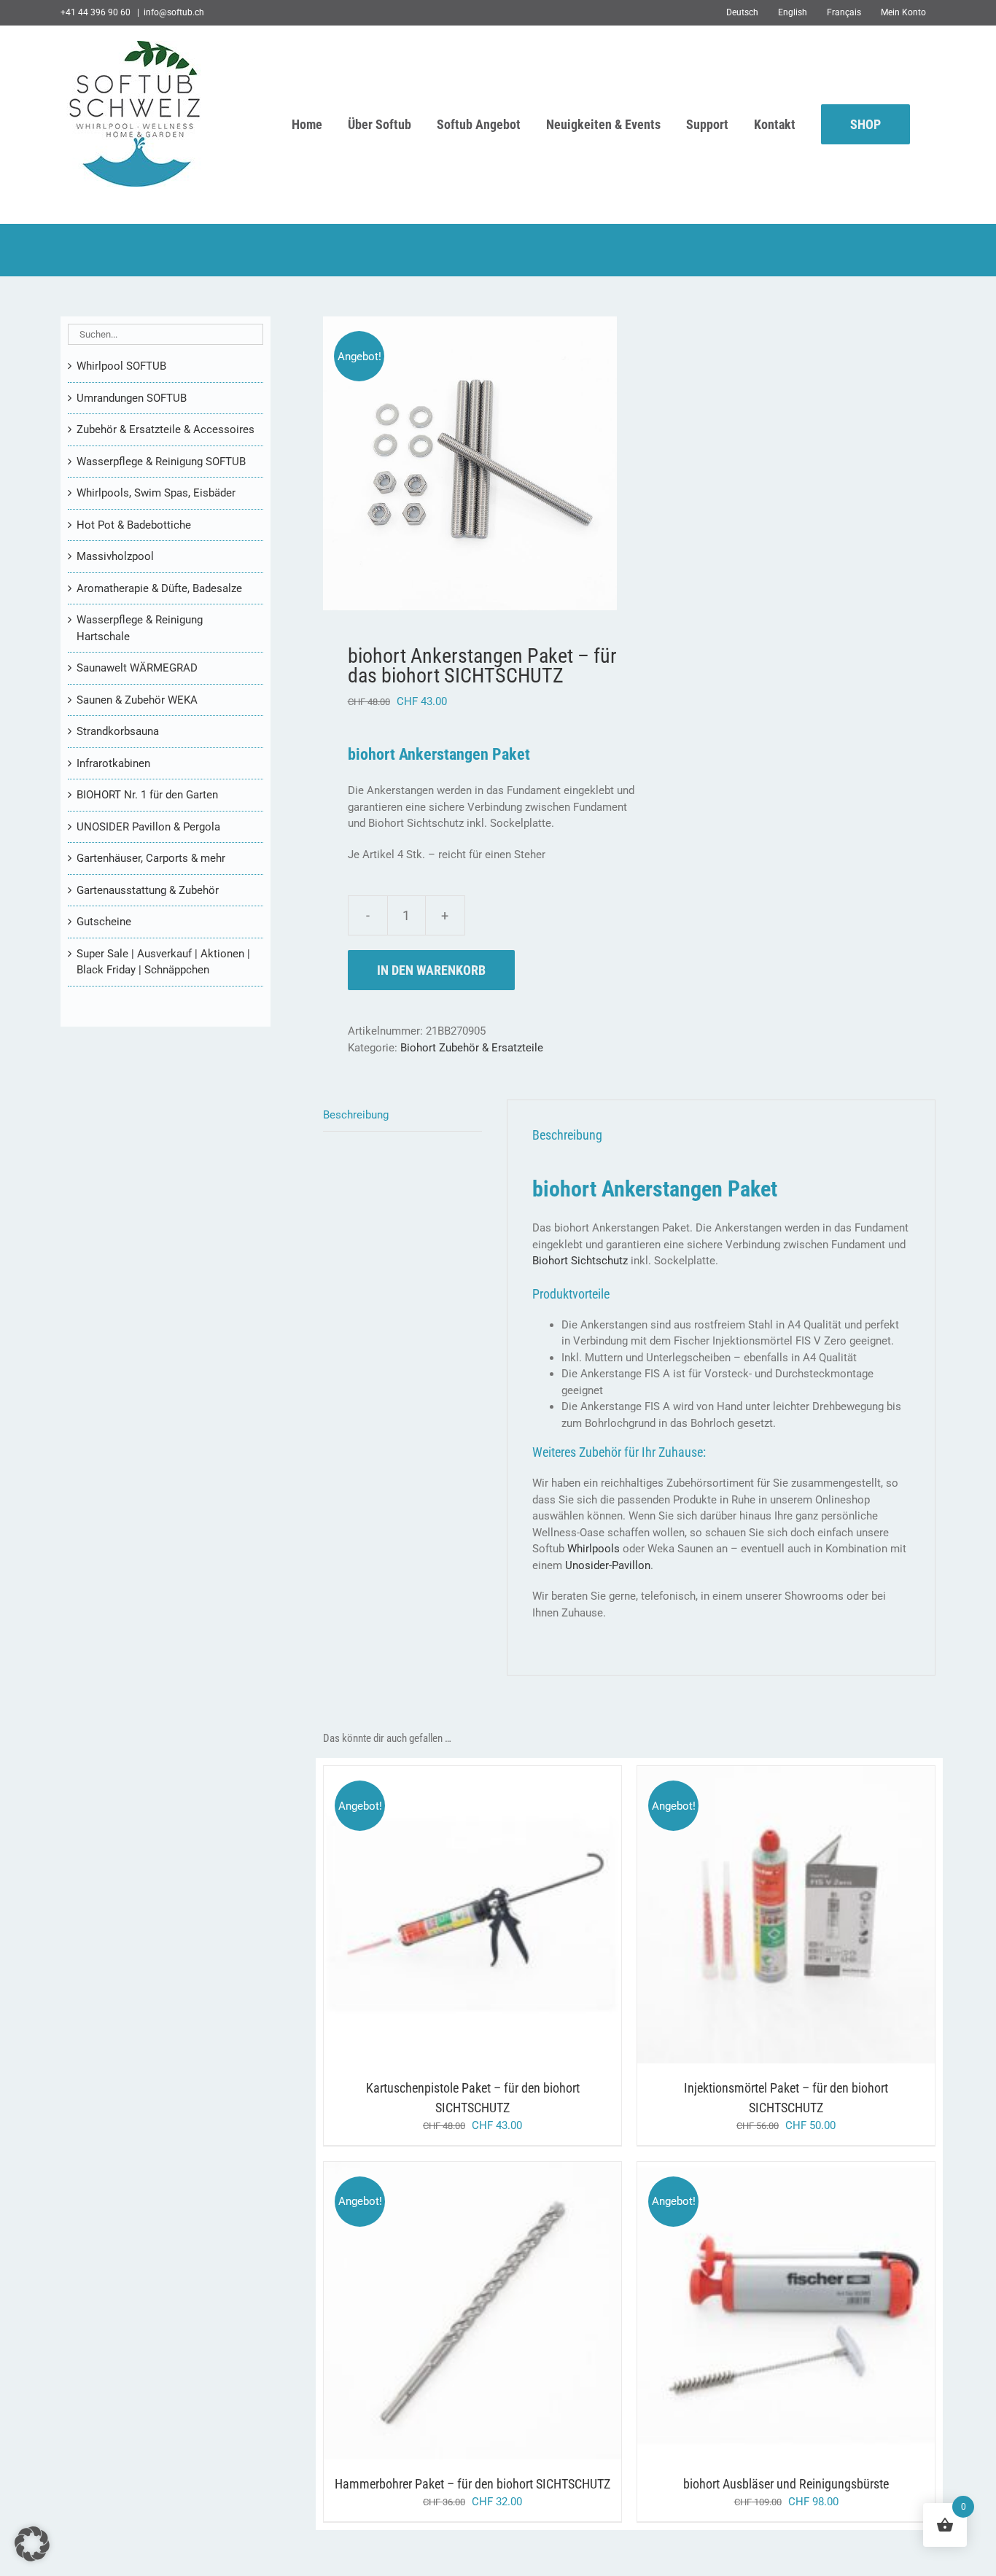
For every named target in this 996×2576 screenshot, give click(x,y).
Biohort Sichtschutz (580, 1261)
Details (529, 1918)
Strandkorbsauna (118, 731)
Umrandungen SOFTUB (132, 398)
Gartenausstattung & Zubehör (148, 890)
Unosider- (588, 1565)
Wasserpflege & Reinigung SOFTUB (161, 462)
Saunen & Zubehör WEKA (137, 700)
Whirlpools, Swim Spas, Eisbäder (156, 493)
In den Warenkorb (431, 970)
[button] (32, 2544)
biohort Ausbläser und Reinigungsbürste (786, 2484)
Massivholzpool (115, 556)
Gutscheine (104, 922)
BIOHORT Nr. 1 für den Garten (147, 795)
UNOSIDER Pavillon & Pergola (148, 827)
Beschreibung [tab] (356, 1115)
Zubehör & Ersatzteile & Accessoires (166, 429)
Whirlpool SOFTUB (121, 366)
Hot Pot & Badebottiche (134, 525)
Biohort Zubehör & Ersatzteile (472, 1048)
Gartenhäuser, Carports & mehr (151, 858)
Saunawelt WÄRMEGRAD (137, 668)
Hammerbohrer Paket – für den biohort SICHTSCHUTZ (472, 2484)
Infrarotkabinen (113, 763)
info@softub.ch (174, 12)
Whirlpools (594, 1549)
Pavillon (631, 1565)
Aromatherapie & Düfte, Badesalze (159, 588)
